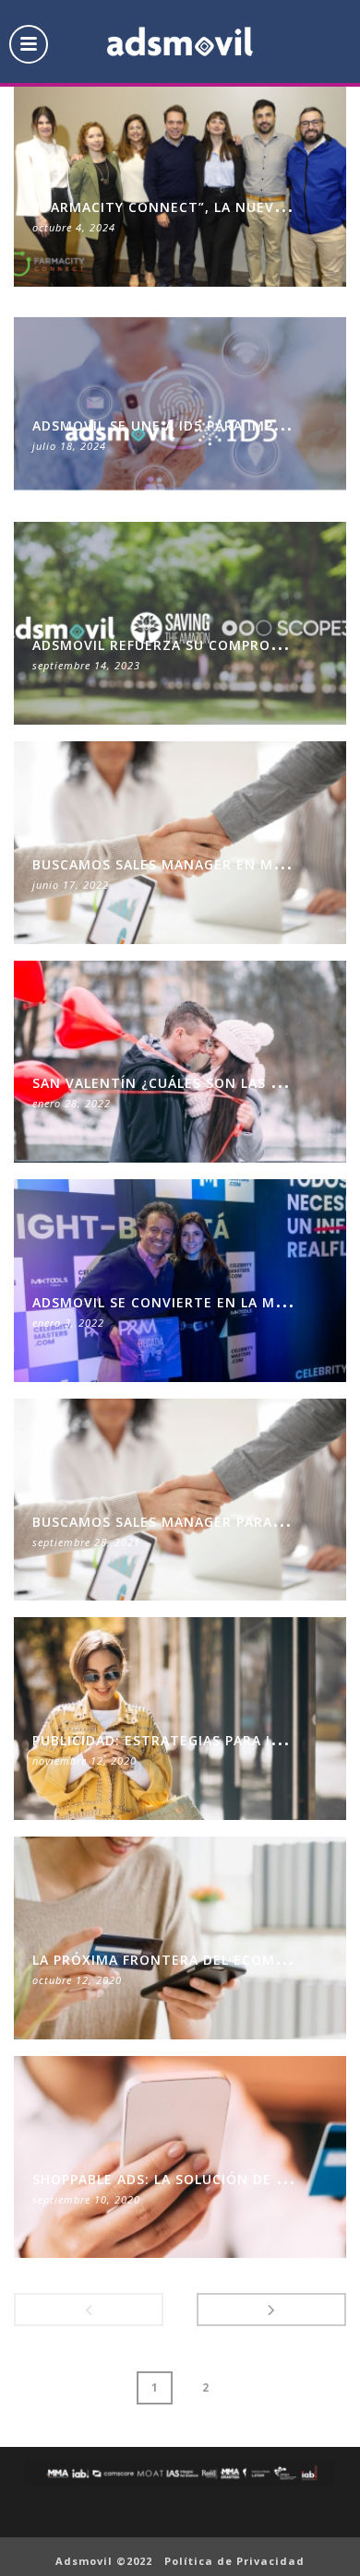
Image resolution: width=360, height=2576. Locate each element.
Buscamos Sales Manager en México (174, 864)
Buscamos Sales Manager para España (182, 1522)
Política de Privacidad (234, 2561)
